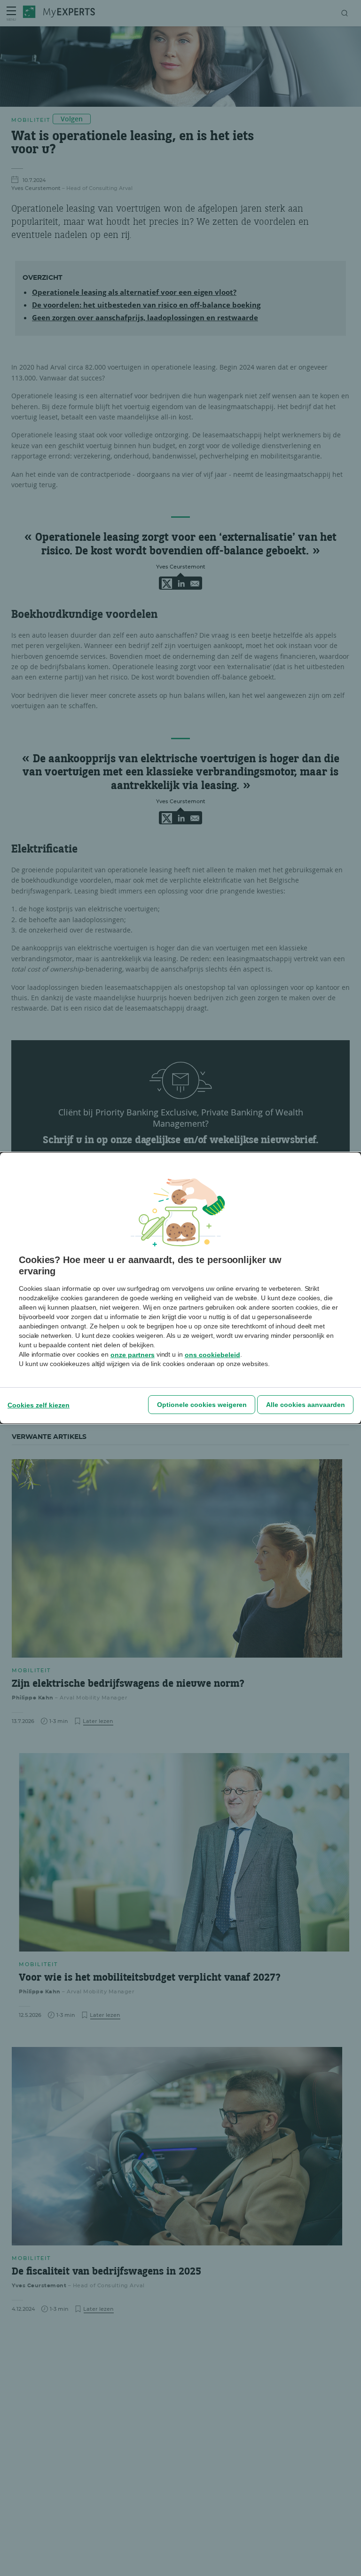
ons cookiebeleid (212, 1355)
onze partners (133, 1355)
